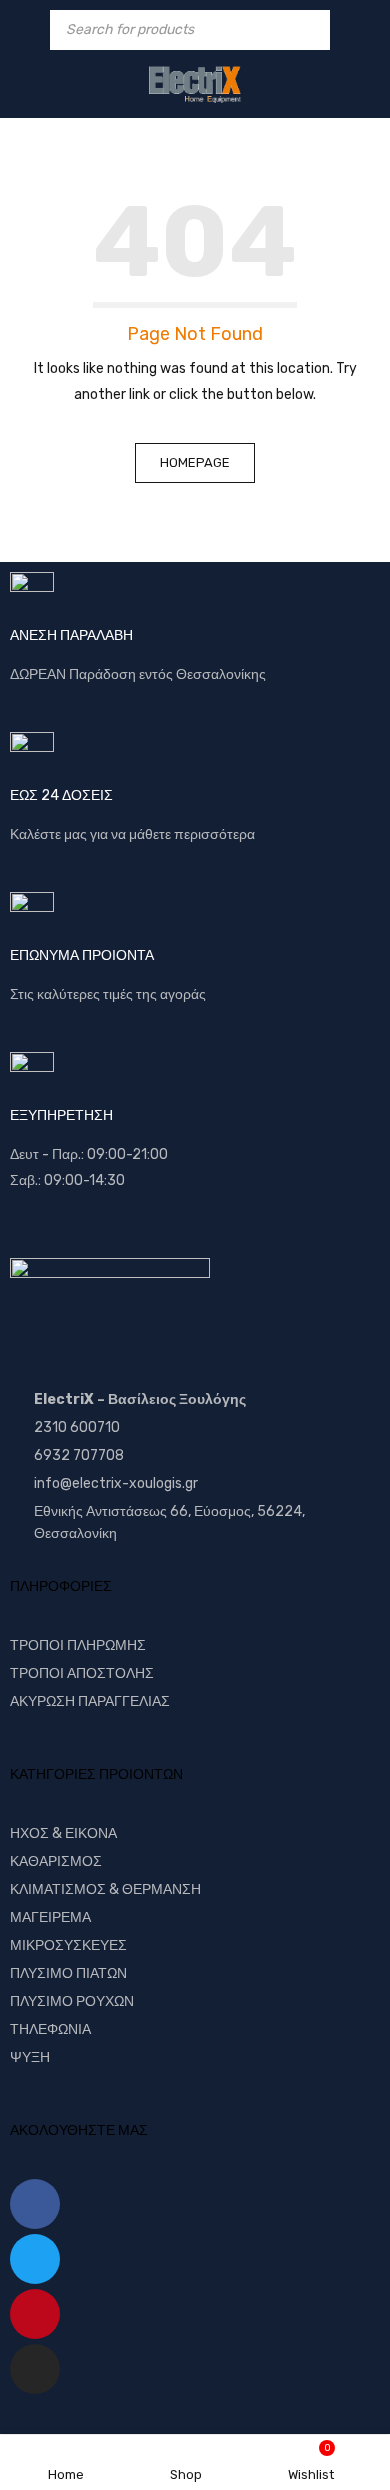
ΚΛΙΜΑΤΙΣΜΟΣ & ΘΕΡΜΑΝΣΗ (105, 1889)
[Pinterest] (35, 2314)
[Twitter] (35, 2259)
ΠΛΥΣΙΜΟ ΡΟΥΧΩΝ (72, 2001)
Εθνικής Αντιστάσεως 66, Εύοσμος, (144, 1511)
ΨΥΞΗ (30, 2057)
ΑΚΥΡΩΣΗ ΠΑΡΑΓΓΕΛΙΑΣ (90, 1701)
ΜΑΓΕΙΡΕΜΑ (50, 1917)
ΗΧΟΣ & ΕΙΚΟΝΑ (63, 1833)
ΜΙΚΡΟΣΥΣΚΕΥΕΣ (68, 1945)
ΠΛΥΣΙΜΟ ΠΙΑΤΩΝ (68, 1973)
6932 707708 (79, 1455)
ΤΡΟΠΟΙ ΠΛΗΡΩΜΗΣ (78, 1645)
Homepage (195, 462)
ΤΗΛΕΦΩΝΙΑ (50, 2029)
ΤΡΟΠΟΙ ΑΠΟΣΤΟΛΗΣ (82, 1673)
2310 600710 (77, 1427)
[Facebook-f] (35, 2204)
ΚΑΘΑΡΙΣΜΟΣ (56, 1861)
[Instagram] (35, 2369)
